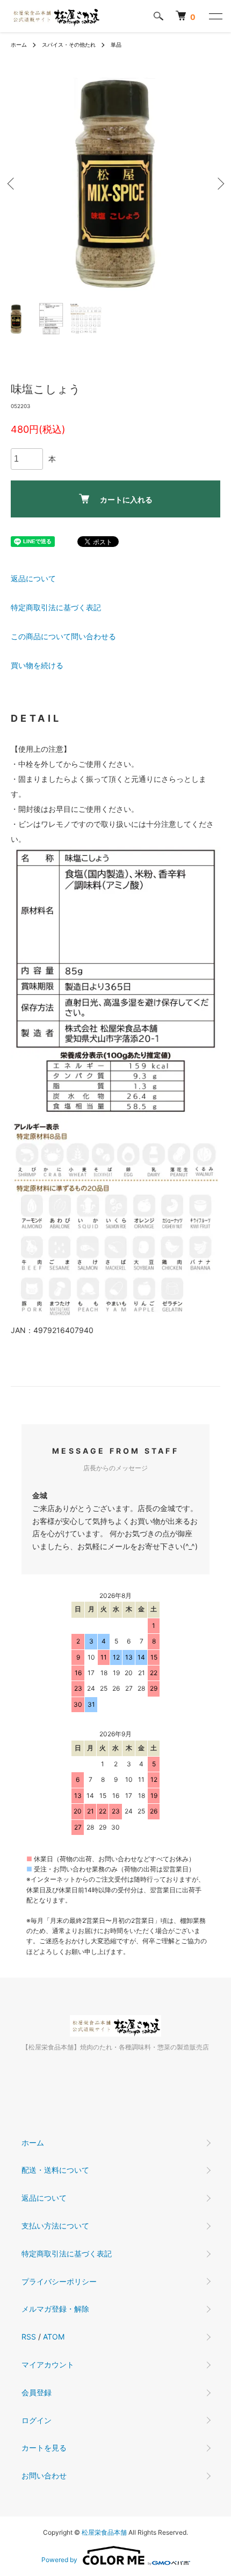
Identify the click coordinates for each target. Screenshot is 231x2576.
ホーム (19, 45)
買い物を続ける (37, 665)
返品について (33, 578)
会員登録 (37, 2392)
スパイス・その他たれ (69, 45)
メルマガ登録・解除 (55, 2309)
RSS (29, 2337)
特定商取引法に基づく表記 (56, 607)
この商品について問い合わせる (63, 636)
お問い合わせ (44, 2475)
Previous (12, 184)
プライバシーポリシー (59, 2281)
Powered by (59, 2560)
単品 (116, 45)
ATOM (54, 2337)
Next (219, 184)
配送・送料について (55, 2170)
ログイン (37, 2420)
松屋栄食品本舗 (104, 2532)
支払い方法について (55, 2226)
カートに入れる (126, 500)
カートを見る (44, 2448)
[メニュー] (215, 16)
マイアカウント (48, 2364)
